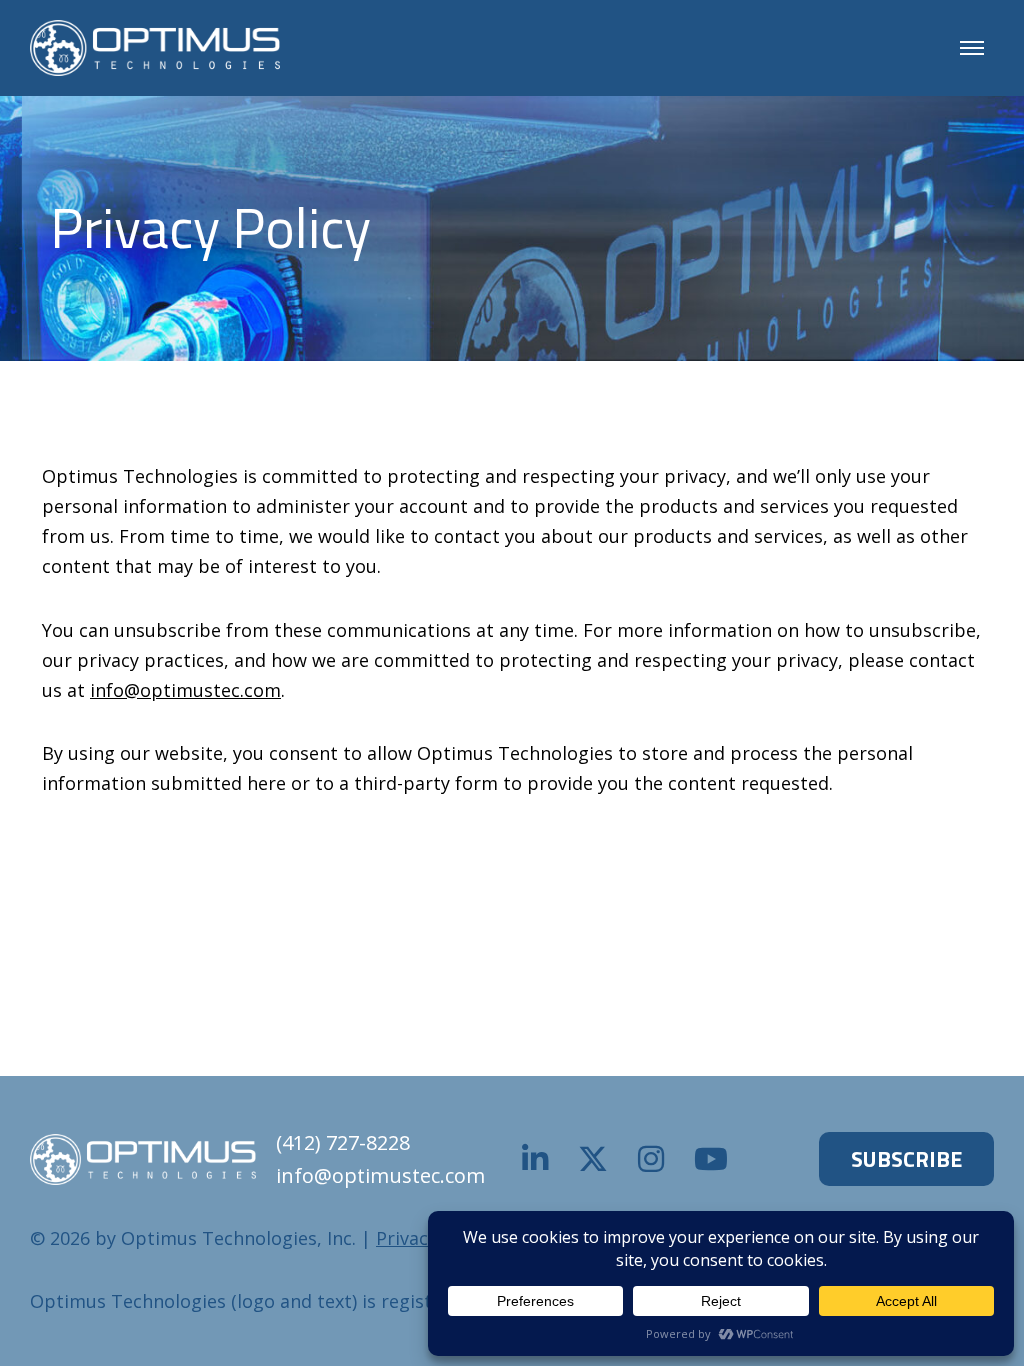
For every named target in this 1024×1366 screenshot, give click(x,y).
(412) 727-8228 (343, 1142)
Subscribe (906, 1159)
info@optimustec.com (185, 690)
